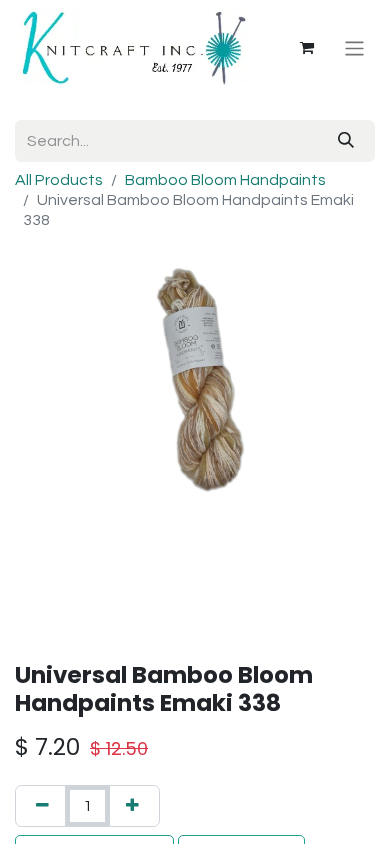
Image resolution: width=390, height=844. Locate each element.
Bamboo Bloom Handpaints (225, 180)
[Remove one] (42, 806)
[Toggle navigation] (354, 47)
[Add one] (132, 806)
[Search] (346, 141)
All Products (59, 180)
